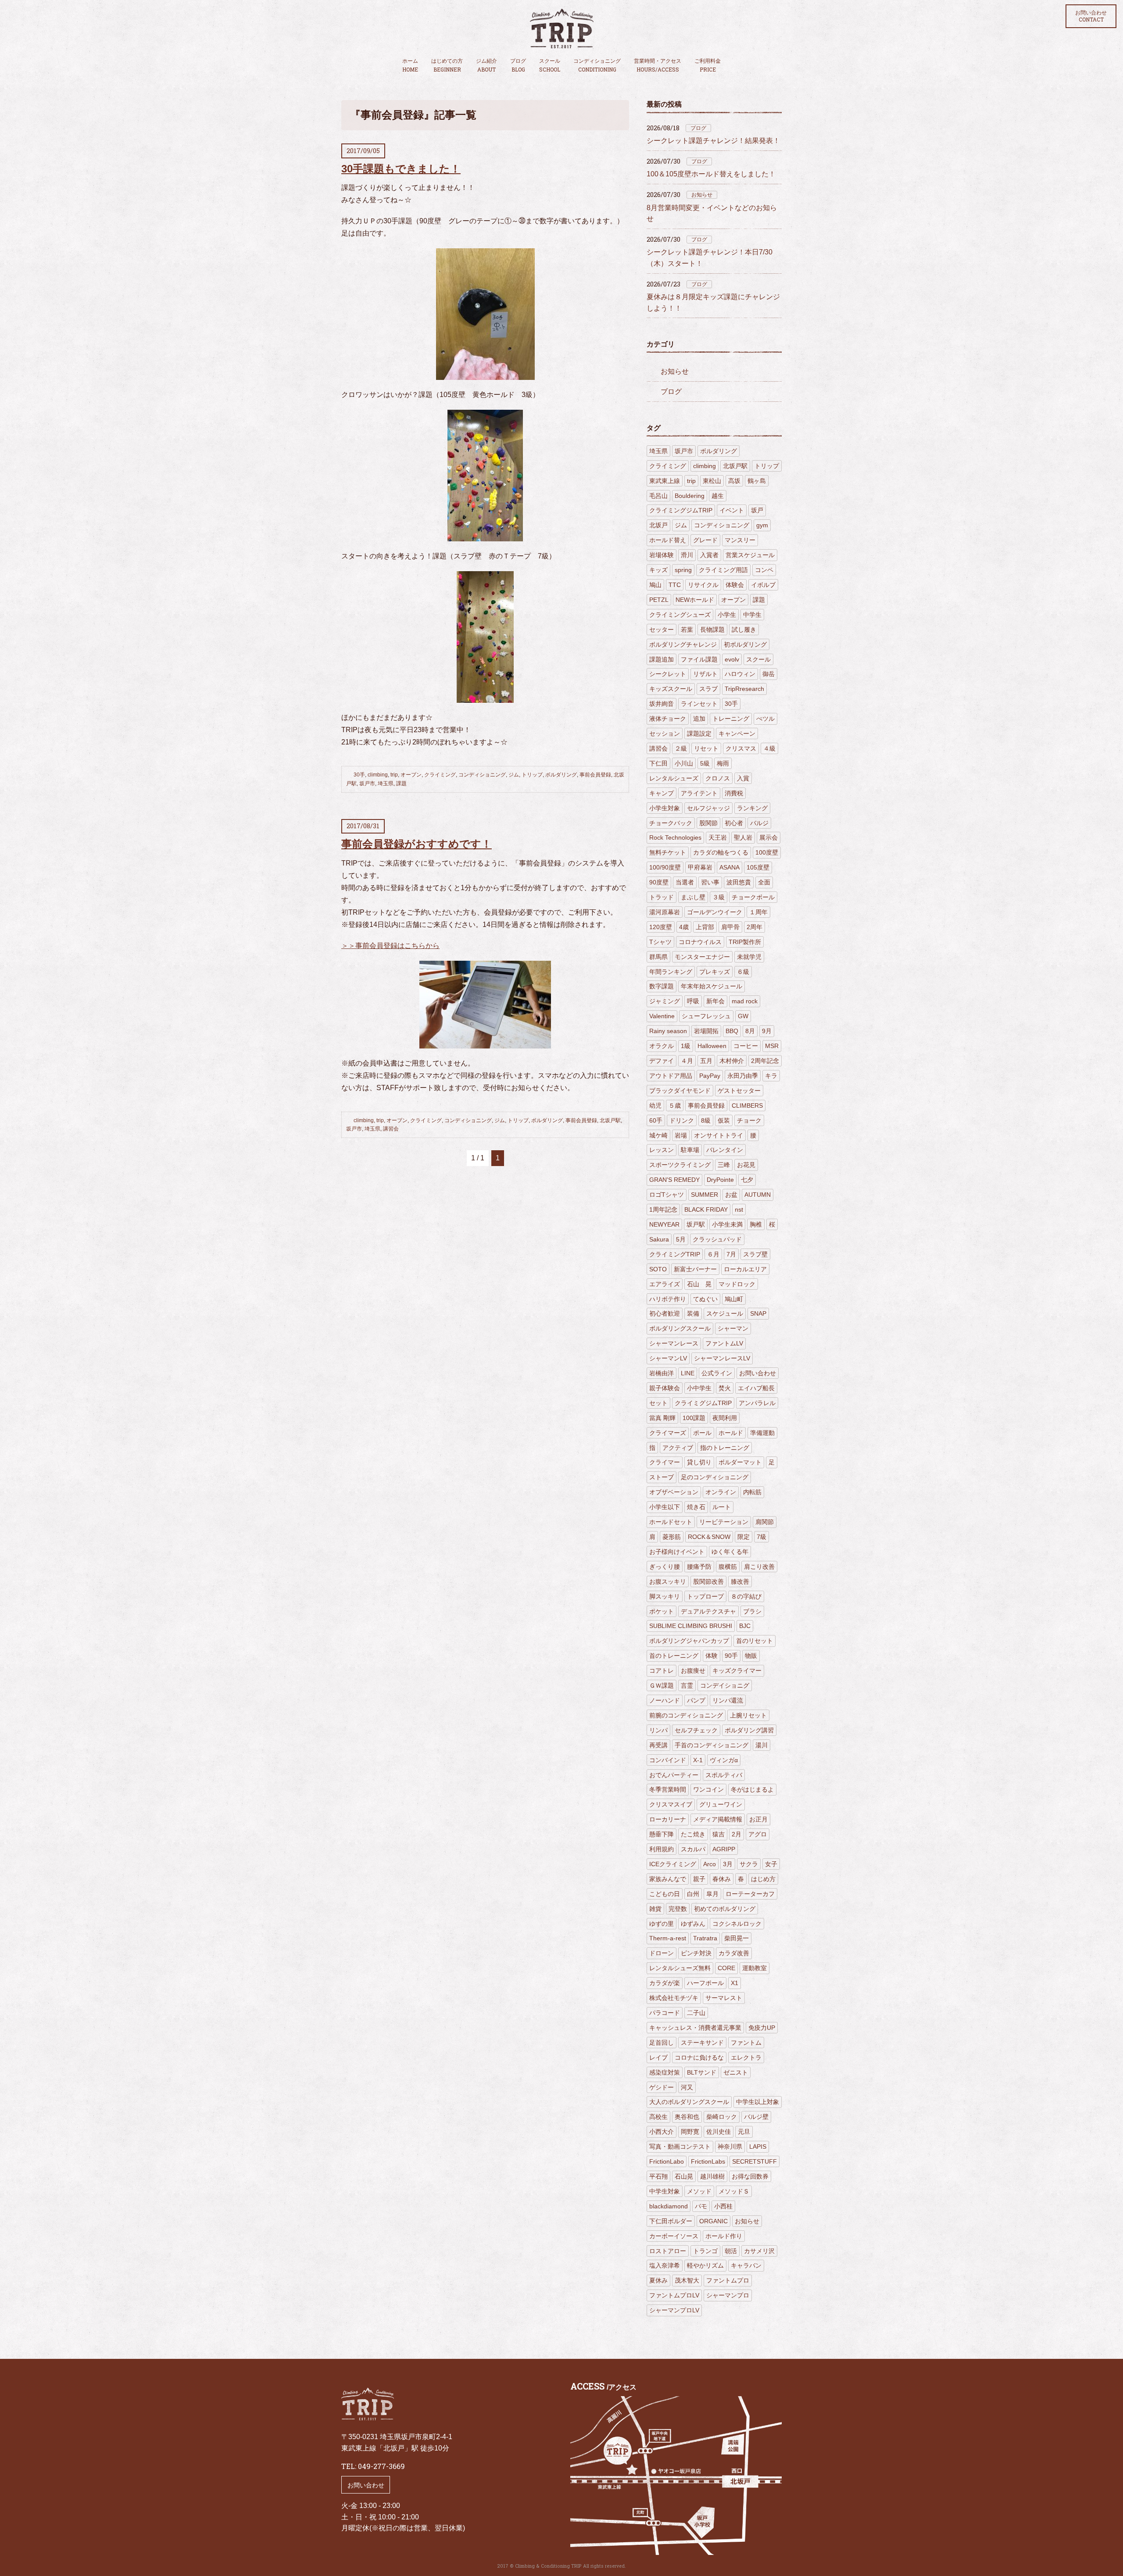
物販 (751, 1656)
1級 (686, 1046)
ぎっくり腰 (665, 1567)
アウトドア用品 (671, 1076)
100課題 (694, 1418)
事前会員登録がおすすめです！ (417, 844)
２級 (681, 748)
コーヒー (746, 1046)
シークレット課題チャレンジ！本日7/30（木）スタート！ (710, 258)
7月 (731, 1254)
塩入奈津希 (665, 2265)
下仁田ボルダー (671, 2221)
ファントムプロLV (674, 2295)
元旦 (744, 2132)
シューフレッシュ (706, 1016)
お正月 (758, 1819)
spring (683, 570)
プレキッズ (715, 972)
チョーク (749, 1120)
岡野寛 (690, 2132)
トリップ (532, 775)
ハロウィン (740, 674)
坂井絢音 (662, 704)
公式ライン (717, 1373)
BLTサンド (702, 2072)
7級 (762, 1537)
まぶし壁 (693, 897)
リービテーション (724, 1522)
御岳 (769, 674)
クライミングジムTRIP (681, 510)
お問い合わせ (1091, 16)
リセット (706, 748)
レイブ (658, 2057)
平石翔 (658, 2176)
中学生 (752, 615)
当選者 (685, 882)
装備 (693, 1313)
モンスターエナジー (702, 957)
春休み (722, 1879)
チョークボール (753, 897)
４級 (769, 748)
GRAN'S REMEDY (674, 1180)
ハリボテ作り (668, 1299)
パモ (701, 2206)
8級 (706, 1120)
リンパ (658, 1730)
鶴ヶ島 (757, 481)
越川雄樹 (712, 2176)
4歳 (684, 927)
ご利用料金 (708, 65)
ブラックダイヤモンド (680, 1091)
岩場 (681, 1135)
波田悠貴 (739, 882)
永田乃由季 (743, 1076)
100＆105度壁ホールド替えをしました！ (711, 174)
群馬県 (658, 957)
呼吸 (693, 1001)
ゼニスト (736, 2072)
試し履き (744, 630)
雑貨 (655, 1909)
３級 (719, 897)
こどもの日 (665, 1894)
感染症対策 (665, 2072)
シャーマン (733, 1328)
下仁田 (658, 763)
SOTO (658, 1269)
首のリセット (755, 1641)
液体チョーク (668, 719)
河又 (687, 2087)
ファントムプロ (728, 2280)
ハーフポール (705, 1983)
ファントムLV (724, 1343)
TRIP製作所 (745, 942)
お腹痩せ (693, 1671)
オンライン (721, 1492)
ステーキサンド (702, 2043)
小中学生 (699, 1388)
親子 (699, 1879)
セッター (662, 630)
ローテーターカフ (750, 1894)
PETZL (659, 600)
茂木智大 (687, 2280)
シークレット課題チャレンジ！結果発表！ (713, 141)
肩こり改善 (759, 1567)
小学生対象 (665, 808)
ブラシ (752, 1611)
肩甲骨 (730, 927)
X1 (735, 1983)
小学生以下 (665, 1507)
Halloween (712, 1046)
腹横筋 (728, 1567)
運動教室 (755, 1968)
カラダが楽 (665, 1983)
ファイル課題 (699, 659)
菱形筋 (672, 1537)
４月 (687, 1061)
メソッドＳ (734, 2191)
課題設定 (699, 733)
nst (739, 1209)
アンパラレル (757, 1403)
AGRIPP (724, 1849)
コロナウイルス (700, 942)
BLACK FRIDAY (706, 1209)
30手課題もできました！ (401, 169)
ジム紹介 (486, 65)
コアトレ (662, 1671)
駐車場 (690, 1150)
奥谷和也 (687, 2117)
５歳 (675, 1106)
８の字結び (746, 1596)
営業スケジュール (750, 555)
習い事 (710, 882)
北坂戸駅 (610, 1120)
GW (743, 1016)
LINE (688, 1373)
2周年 (755, 927)
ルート (722, 1507)
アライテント (699, 793)
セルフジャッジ (708, 808)
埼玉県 (386, 784)
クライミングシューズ (680, 615)
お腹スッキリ (668, 1581)
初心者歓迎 (665, 1313)
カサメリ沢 (759, 2251)
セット (658, 1403)
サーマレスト (724, 1998)
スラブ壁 (755, 1254)
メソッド (699, 2191)
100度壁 (767, 852)
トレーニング (731, 719)
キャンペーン (737, 733)
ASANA (730, 867)
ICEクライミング (673, 1864)
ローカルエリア (745, 1269)
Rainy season (668, 1031)
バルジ (759, 823)
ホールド (731, 1433)
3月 (728, 1864)
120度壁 (661, 927)
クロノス (718, 778)
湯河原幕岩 (665, 912)
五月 (706, 1061)
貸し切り (699, 1462)
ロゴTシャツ (667, 1195)
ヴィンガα (724, 1760)
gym (762, 525)
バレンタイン (725, 1150)
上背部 (705, 927)
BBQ (732, 1031)
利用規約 (662, 1849)
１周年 (758, 912)
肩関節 (765, 1522)
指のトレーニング (725, 1448)
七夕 (747, 1180)
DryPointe (720, 1180)
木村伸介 (732, 1061)
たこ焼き (693, 1834)
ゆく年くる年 (730, 1552)
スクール (550, 65)
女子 (771, 1864)
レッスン (662, 1150)
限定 (744, 1537)
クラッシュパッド (717, 1239)
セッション (665, 733)
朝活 (731, 2251)
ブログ (518, 65)
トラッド (662, 897)
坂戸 (757, 510)
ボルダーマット (740, 1462)
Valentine (662, 1016)
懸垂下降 (662, 1834)
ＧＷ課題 (662, 1685)
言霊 (687, 1685)
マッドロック (737, 1284)
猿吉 (719, 1834)
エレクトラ (746, 2057)
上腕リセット (748, 1715)
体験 (712, 1656)
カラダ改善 (734, 1953)
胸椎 (756, 1224)
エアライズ (665, 1284)
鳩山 (655, 585)
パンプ (696, 1700)
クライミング (440, 775)
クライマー (665, 1462)
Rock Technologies (675, 837)
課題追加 (662, 659)
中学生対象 (665, 2191)
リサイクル (703, 585)
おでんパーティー (674, 1775)
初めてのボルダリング (725, 1909)
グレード (705, 540)
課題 (401, 784)
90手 (731, 1656)
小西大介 (662, 2132)
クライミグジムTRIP (703, 1403)
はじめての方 (447, 65)
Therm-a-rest (668, 1938)
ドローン (662, 1953)
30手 (359, 775)
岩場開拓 (706, 1031)
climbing (378, 775)
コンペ (764, 570)
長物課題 (712, 630)
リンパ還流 (728, 1700)
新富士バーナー (695, 1269)
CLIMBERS (747, 1106)
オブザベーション (674, 1492)
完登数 (678, 1909)
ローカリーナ (668, 1819)
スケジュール (725, 1313)
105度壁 (758, 867)
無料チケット (668, 852)
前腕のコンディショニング (686, 1715)
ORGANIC (713, 2221)
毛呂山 (658, 496)
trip (394, 775)
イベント (732, 510)
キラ (771, 1076)
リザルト (705, 674)
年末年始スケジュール (712, 986)
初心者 (734, 823)
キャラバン (746, 2265)
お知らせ (702, 195)
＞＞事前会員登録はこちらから (390, 946)
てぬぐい (705, 1299)
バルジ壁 (756, 2117)
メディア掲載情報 (718, 1819)
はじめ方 (763, 1879)
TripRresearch (744, 689)
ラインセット (699, 704)
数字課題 (662, 986)
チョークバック (671, 823)
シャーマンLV (668, 1358)
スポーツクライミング (680, 1165)
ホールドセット (671, 1522)
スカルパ (693, 1849)
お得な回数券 (750, 2176)
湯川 (762, 1745)
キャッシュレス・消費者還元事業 (695, 2028)
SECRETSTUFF (755, 2161)
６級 (743, 972)
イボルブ (763, 585)
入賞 (743, 778)
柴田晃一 (737, 1938)
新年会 (715, 1001)
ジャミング (665, 1001)
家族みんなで (668, 1879)
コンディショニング (597, 65)
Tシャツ (660, 942)
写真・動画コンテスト (680, 2147)
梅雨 (723, 763)
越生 (718, 496)
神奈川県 (730, 2147)
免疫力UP (762, 2028)
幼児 (655, 1106)
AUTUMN (758, 1195)
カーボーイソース (674, 2236)
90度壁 (659, 882)
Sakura (659, 1239)
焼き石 (696, 1507)
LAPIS (758, 2147)
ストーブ (662, 1477)
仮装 (724, 1120)
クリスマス (741, 748)
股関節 (708, 823)
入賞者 (709, 555)
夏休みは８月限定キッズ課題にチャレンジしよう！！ (713, 302)
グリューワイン (721, 1804)
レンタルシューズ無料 (680, 1968)
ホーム (410, 65)
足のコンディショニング (715, 1477)
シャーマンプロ (728, 2295)
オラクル (662, 1046)
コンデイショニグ (725, 1685)
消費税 (734, 793)
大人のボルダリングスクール (689, 2102)
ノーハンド (665, 1700)
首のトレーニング (674, 1656)
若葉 (687, 630)
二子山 (696, 2013)
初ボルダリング (745, 644)
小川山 (684, 763)
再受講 (658, 1745)
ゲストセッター (739, 1091)
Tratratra (705, 1938)
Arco (710, 1864)
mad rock (745, 1001)
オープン (411, 775)
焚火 (725, 1388)
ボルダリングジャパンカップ (689, 1641)
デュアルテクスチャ (708, 1611)
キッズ (658, 570)
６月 (713, 1254)
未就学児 (749, 957)
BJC (745, 1626)
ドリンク (682, 1120)
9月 (767, 1031)
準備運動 (762, 1433)
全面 (764, 882)
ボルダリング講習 (749, 1730)
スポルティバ (724, 1775)
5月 (681, 1239)
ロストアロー (668, 2251)
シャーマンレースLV (722, 1358)
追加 (699, 719)
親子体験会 (665, 1388)
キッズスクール (671, 689)
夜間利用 (725, 1418)
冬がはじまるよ (752, 1789)
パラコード (665, 2013)
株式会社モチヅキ (674, 1998)
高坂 (734, 481)
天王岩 (718, 837)
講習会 (391, 1129)
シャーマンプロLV (674, 2310)
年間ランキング (671, 972)
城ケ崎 (658, 1135)
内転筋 (752, 1492)
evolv (732, 659)
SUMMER (705, 1195)
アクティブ (678, 1448)
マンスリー (740, 540)
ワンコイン (708, 1789)
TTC (675, 585)
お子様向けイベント (677, 1552)
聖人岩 (743, 837)
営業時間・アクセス (658, 65)
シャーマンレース (674, 1343)
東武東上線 (665, 481)
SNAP (758, 1313)
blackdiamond (669, 2206)
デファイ (662, 1061)
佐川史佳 (719, 2132)
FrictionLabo (667, 2161)
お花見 (746, 1165)
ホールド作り (724, 2236)
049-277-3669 (381, 2466)
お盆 (731, 1195)
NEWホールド (695, 600)
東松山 (712, 481)
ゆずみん (693, 1924)
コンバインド (668, 1760)
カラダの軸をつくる (721, 852)
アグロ (758, 1834)
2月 (737, 1834)
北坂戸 (658, 525)
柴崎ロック (722, 2117)
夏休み (658, 2280)
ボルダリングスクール (680, 1328)
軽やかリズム (705, 2265)
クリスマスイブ (671, 1804)
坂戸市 (367, 784)
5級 (705, 763)
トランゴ (705, 2251)
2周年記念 (765, 1061)
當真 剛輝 (662, 1418)
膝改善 (740, 1581)
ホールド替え (668, 540)
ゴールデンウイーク (715, 912)
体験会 (735, 585)
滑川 (687, 555)
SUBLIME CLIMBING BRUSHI (691, 1626)
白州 (693, 1894)
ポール (702, 1433)
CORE (726, 1968)
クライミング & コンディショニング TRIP (561, 29)
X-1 (698, 1760)
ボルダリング (561, 775)
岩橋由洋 (662, 1373)
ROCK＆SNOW (709, 1537)
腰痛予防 (699, 1567)
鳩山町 (734, 1299)
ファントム (746, 2043)
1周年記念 (663, 1209)
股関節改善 (708, 1581)
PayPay (710, 1076)
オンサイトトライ (719, 1135)
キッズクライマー (737, 1671)
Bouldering (690, 496)
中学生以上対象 (758, 2102)
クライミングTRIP (675, 1254)
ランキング (752, 808)
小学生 (727, 615)
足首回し (662, 2043)
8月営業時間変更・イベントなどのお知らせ (712, 213)
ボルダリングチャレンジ (683, 644)
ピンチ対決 (696, 1953)
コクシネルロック (737, 1924)
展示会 (769, 837)
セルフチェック (696, 1730)
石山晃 (684, 2176)
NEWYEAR (664, 1224)
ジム (514, 775)
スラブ (708, 689)
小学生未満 (727, 1224)
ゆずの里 (662, 1924)
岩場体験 (662, 555)
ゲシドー (662, 2087)
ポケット (662, 1611)
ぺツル (765, 719)
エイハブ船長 (756, 1388)
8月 (750, 1031)
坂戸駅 (696, 1224)
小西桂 (723, 2206)
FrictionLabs (708, 2161)
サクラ (749, 1864)
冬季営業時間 (668, 1789)
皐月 (712, 1894)
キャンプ (662, 793)
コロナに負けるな (699, 2057)
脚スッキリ (665, 1596)
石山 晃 (699, 1284)
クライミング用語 (723, 570)
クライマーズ (668, 1433)
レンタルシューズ (674, 778)
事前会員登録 (595, 775)
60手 (656, 1120)
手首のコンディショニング (712, 1745)
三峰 (724, 1165)
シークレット (668, 674)
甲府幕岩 (700, 867)
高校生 (658, 2117)
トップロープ (705, 1596)
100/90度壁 (665, 867)
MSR (772, 1046)
